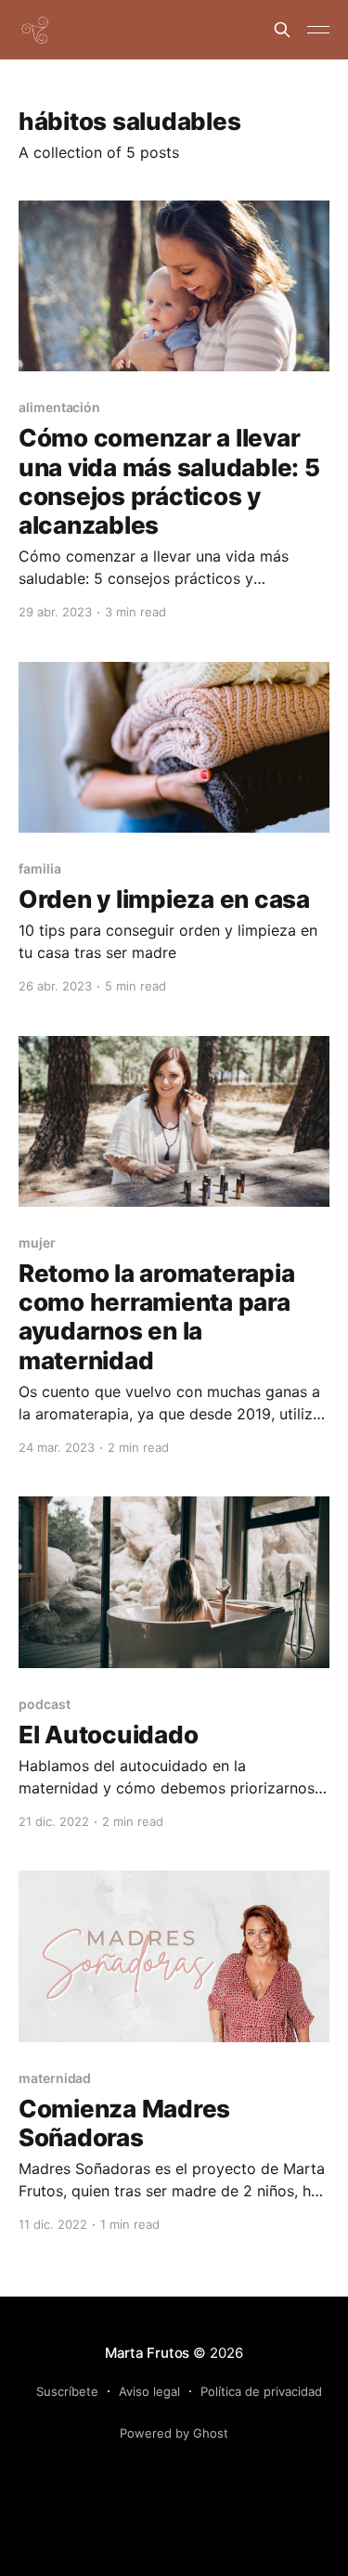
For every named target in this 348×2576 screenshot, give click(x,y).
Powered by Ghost (174, 2433)
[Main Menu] (318, 30)
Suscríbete (67, 2391)
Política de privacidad (261, 2391)
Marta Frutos (147, 2353)
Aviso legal (149, 2391)
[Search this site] (282, 30)
